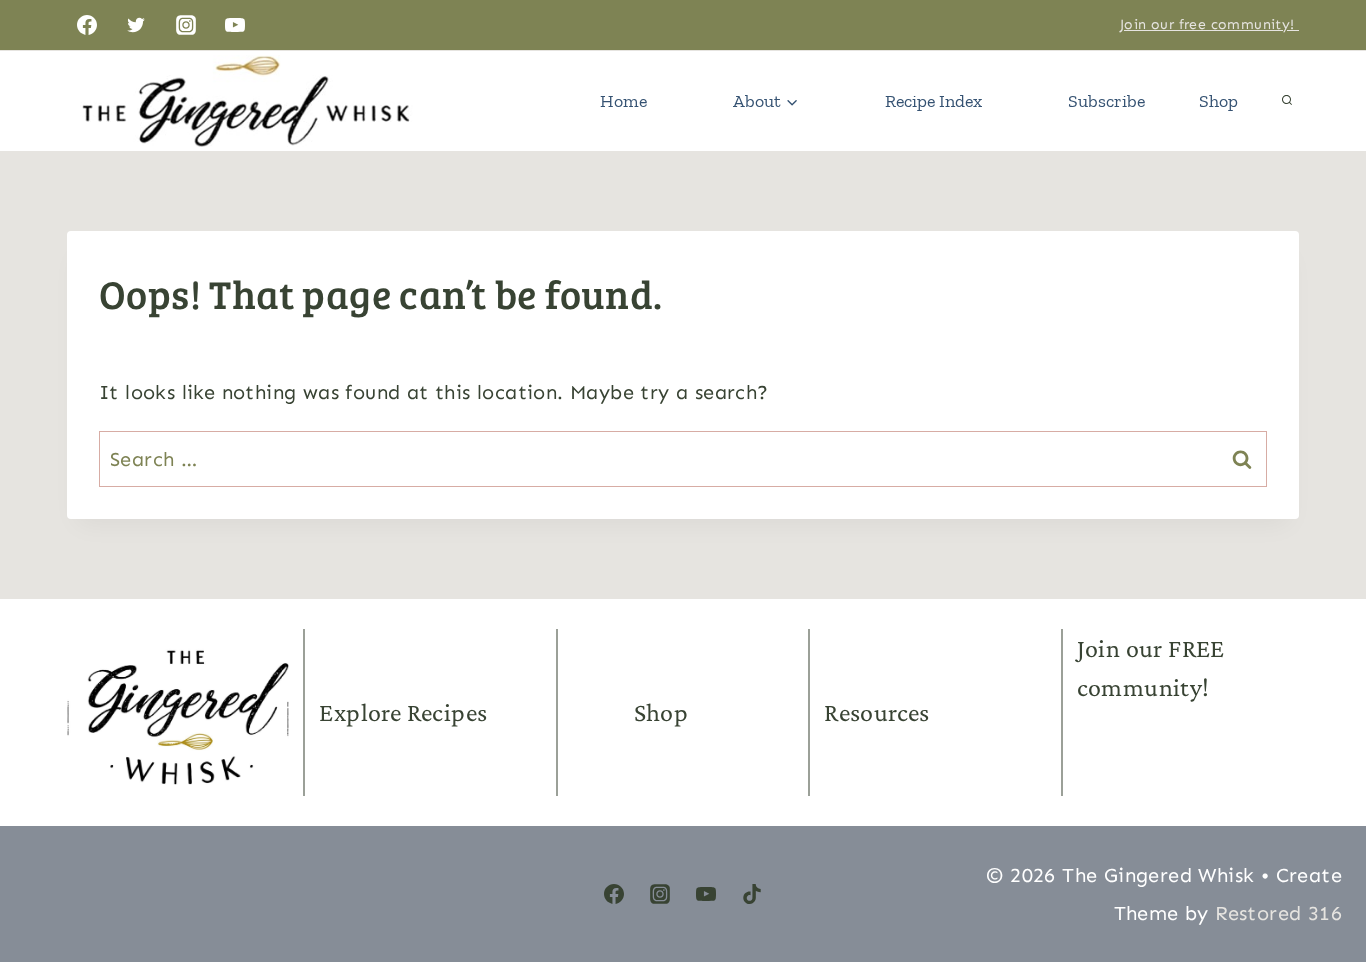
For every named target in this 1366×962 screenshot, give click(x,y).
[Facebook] (87, 25)
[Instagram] (186, 25)
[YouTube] (235, 25)
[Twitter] (136, 25)
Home (623, 101)
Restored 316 (1278, 913)
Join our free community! (1209, 24)
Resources (877, 712)
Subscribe (1106, 101)
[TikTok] (752, 894)
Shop (1218, 101)
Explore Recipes (403, 712)
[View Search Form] (1287, 101)
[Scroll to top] (1316, 852)
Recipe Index (933, 101)
